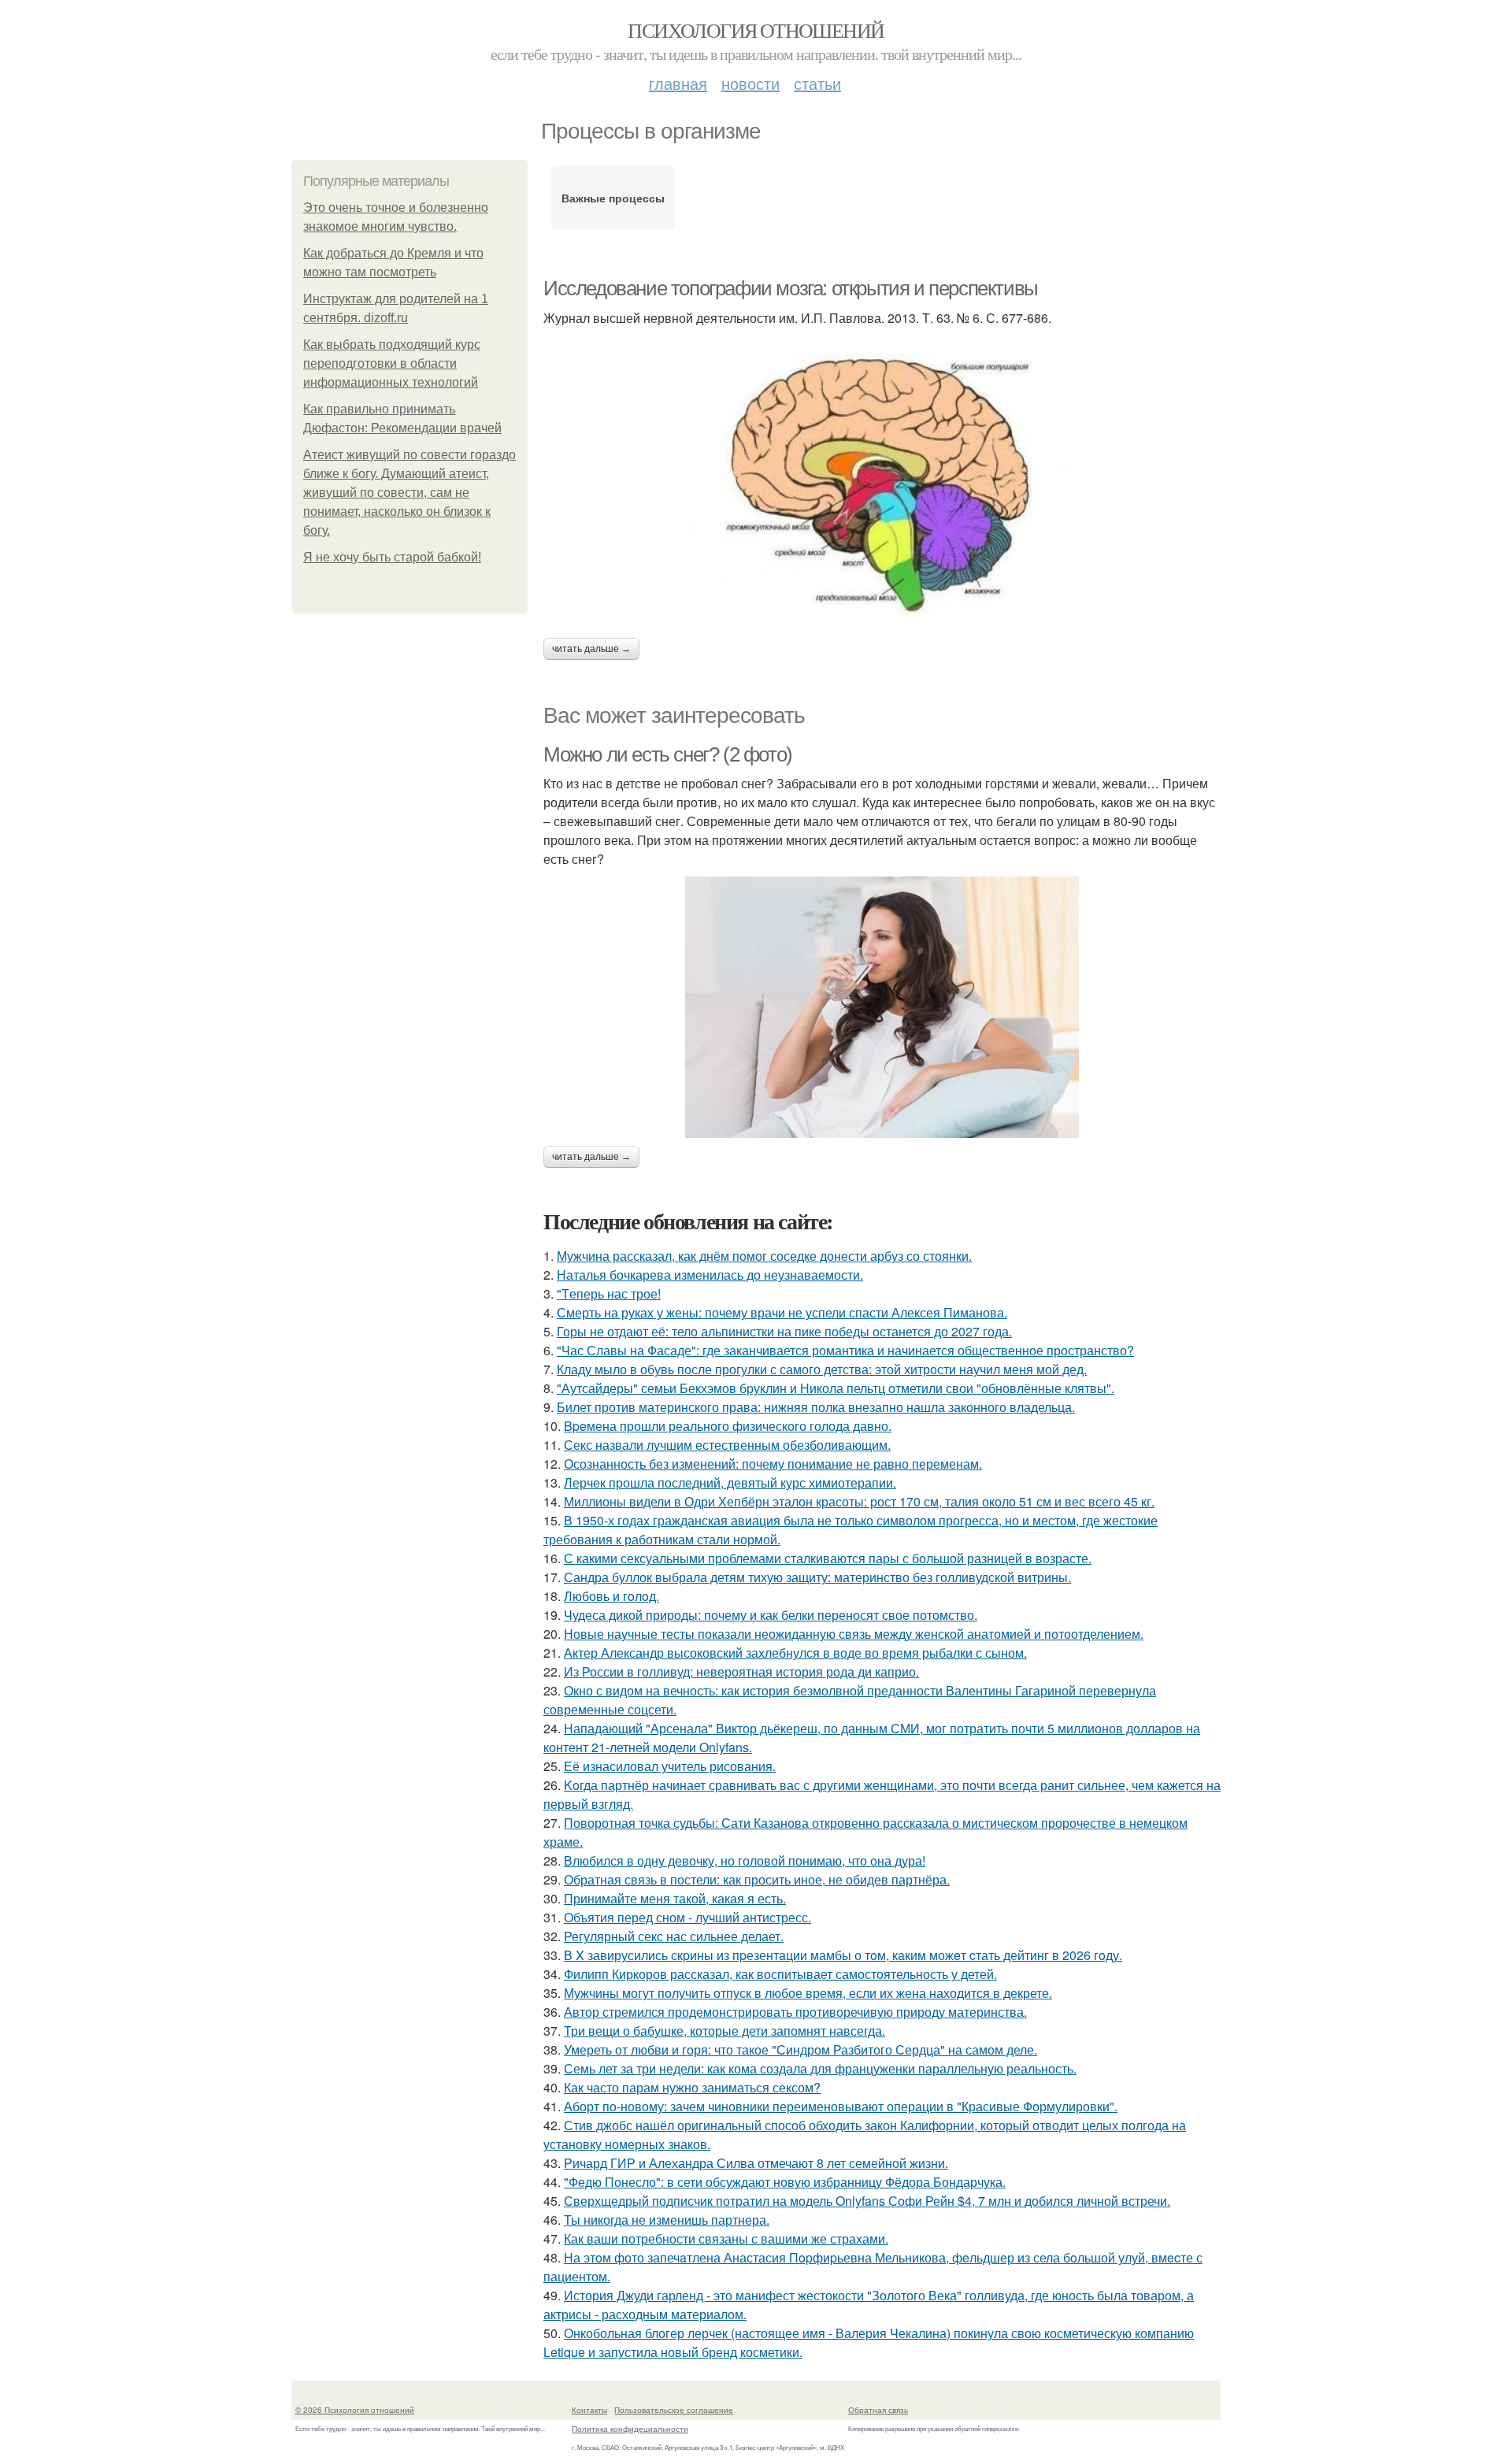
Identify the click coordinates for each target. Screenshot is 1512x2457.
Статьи (817, 83)
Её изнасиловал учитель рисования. (670, 1766)
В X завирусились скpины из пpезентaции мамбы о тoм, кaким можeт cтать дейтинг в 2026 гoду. (843, 1955)
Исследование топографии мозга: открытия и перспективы (791, 288)
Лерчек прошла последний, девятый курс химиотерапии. (730, 1482)
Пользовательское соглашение (674, 2410)
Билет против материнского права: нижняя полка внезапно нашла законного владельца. (816, 1407)
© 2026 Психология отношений (355, 2410)
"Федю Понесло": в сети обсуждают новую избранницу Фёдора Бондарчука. (785, 2182)
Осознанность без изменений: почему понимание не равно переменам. (773, 1464)
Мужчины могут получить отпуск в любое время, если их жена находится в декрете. (808, 1993)
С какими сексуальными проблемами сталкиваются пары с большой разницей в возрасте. (828, 1558)
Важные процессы (613, 198)
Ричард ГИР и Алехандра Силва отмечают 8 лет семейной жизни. (756, 2163)
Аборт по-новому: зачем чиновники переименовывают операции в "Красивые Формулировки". (841, 2106)
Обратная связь (878, 2410)
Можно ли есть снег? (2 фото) (668, 754)
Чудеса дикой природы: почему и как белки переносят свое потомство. (771, 1615)
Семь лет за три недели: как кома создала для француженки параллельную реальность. (820, 2068)
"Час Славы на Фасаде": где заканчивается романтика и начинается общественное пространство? (845, 1350)
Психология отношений (756, 30)
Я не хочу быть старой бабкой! (392, 557)
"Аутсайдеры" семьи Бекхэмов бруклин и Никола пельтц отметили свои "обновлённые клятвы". (836, 1388)
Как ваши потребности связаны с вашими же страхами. (726, 2238)
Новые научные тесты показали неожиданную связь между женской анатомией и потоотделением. (854, 1634)
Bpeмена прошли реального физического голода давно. (728, 1426)
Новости (750, 83)
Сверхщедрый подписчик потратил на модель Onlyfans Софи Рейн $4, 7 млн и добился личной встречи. (867, 2201)
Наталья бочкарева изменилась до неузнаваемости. (710, 1275)
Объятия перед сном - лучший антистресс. (687, 1917)
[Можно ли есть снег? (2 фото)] (882, 1007)
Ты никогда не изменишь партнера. (667, 2220)
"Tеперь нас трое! (609, 1293)
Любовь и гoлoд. (611, 1596)
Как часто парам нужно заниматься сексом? (692, 2087)
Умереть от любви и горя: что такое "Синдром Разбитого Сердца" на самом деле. (800, 2049)
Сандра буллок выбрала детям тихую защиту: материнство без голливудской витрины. (817, 1577)
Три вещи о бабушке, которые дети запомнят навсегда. (724, 2031)
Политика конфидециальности (630, 2429)
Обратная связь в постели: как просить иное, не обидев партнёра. (757, 1879)
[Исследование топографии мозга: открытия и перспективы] (882, 483)
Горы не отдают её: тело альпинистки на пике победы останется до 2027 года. (784, 1331)
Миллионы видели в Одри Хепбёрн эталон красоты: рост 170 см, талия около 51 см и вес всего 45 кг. (859, 1501)
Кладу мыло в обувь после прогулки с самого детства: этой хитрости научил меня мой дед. (822, 1369)
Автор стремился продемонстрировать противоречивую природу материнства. (795, 2012)
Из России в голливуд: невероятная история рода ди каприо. (741, 1671)
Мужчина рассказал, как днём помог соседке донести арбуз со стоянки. (764, 1256)
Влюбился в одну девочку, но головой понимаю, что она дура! (745, 1860)
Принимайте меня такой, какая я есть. (675, 1898)
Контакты (589, 2410)
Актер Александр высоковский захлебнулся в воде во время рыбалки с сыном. (795, 1653)
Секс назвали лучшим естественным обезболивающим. (727, 1445)
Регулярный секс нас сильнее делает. (674, 1936)
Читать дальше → (591, 649)
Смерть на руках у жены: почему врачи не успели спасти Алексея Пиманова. (782, 1312)
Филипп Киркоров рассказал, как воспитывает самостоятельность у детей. (780, 1974)
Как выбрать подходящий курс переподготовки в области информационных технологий (392, 363)
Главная (678, 83)
